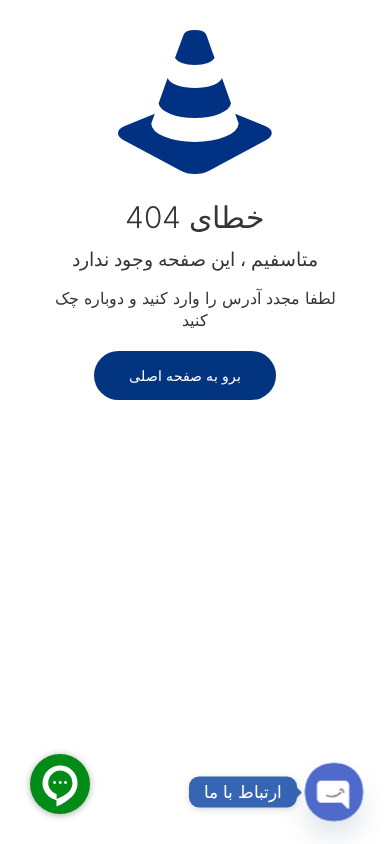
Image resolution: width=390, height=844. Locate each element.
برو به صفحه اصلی (185, 375)
